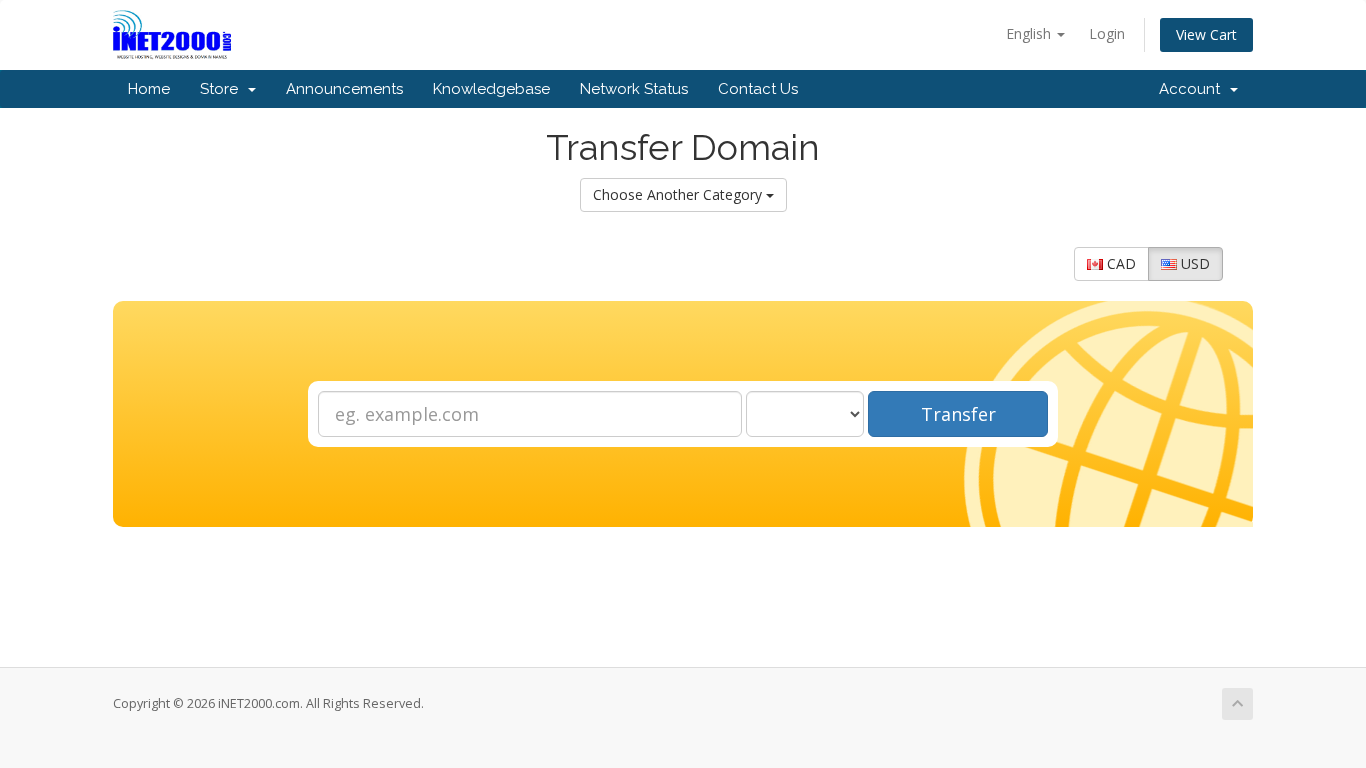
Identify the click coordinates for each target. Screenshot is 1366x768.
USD (1193, 263)
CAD (1119, 263)
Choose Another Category (679, 194)
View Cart (1206, 34)
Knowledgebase (491, 89)
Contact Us (758, 89)
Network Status (634, 89)
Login (1107, 33)
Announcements (344, 89)
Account (1193, 89)
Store (223, 89)
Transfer (958, 414)
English (1030, 33)
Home (149, 89)
